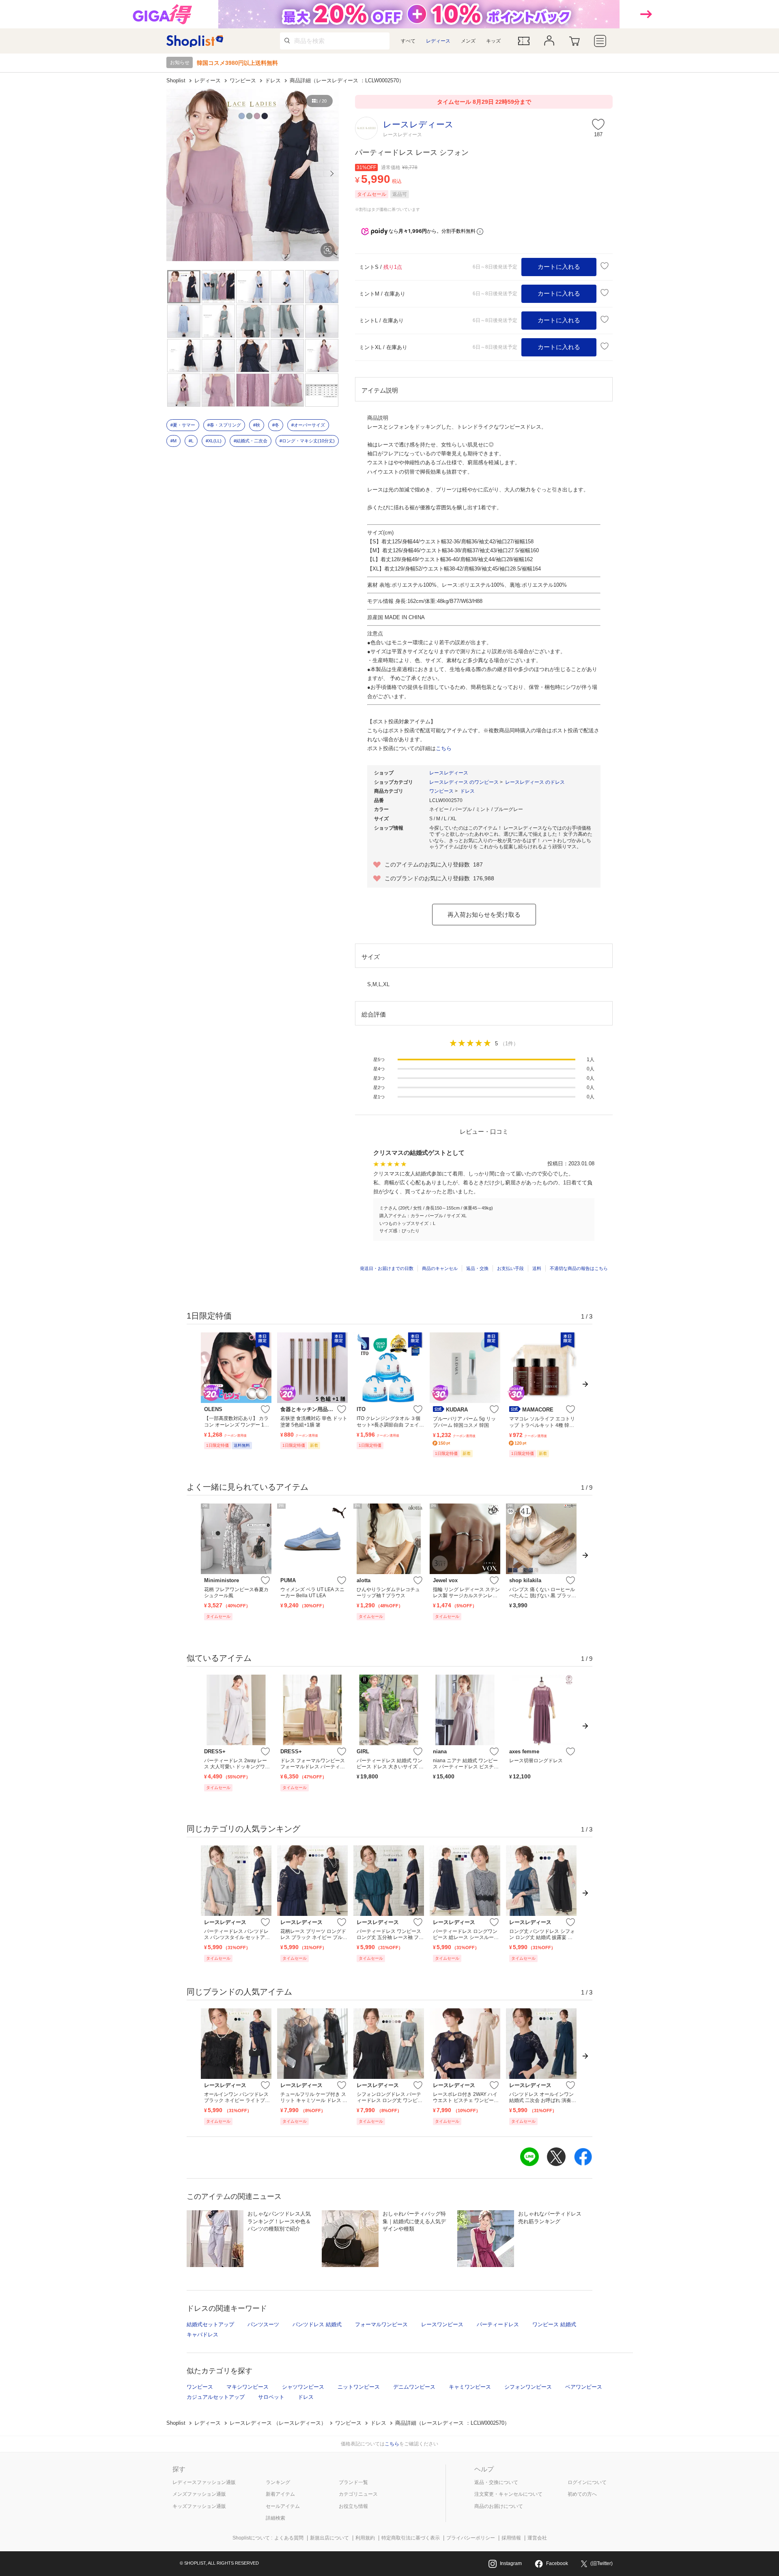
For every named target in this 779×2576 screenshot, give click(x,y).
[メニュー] (600, 41)
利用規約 (365, 2538)
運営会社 (537, 2538)
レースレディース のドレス (535, 782)
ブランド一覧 (353, 2482)
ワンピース (243, 80)
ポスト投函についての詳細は (409, 748)
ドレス (273, 80)
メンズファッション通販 (199, 2494)
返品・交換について (496, 2482)
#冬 (276, 425)
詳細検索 (275, 2518)
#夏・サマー (183, 425)
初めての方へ (582, 2494)
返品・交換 (477, 1268)
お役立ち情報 (353, 2506)
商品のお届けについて (499, 2506)
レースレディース (449, 773)
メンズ (468, 41)
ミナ (384, 1208)
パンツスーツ (263, 2324)
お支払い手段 (510, 1268)
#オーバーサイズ (308, 425)
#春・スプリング (224, 425)
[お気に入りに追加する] (605, 266)
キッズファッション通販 (199, 2506)
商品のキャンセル (440, 1268)
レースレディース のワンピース (464, 782)
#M (173, 441)
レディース (438, 41)
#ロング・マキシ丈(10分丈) (307, 441)
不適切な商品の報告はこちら (579, 1268)
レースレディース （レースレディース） (278, 2423)
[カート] (575, 41)
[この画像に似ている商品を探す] (328, 250)
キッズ (493, 41)
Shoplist (176, 80)
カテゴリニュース (358, 2494)
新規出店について (329, 2538)
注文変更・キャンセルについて (508, 2494)
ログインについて (587, 2482)
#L (191, 441)
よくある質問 (289, 2538)
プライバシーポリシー (471, 2538)
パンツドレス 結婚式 (317, 2324)
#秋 (257, 425)
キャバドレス (202, 2335)
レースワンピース (442, 2324)
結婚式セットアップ (210, 2324)
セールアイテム (283, 2506)
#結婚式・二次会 (251, 441)
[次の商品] (586, 1401)
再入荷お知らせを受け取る (484, 914)
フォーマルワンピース (381, 2324)
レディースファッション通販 (204, 2482)
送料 (537, 1268)
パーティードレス (498, 2324)
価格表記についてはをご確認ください (389, 2444)
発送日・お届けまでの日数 (387, 1268)
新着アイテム (280, 2494)
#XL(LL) (214, 441)
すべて (408, 41)
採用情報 (511, 2538)
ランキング (278, 2482)
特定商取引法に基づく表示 (411, 2538)
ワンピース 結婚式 (554, 2324)
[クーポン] (524, 41)
